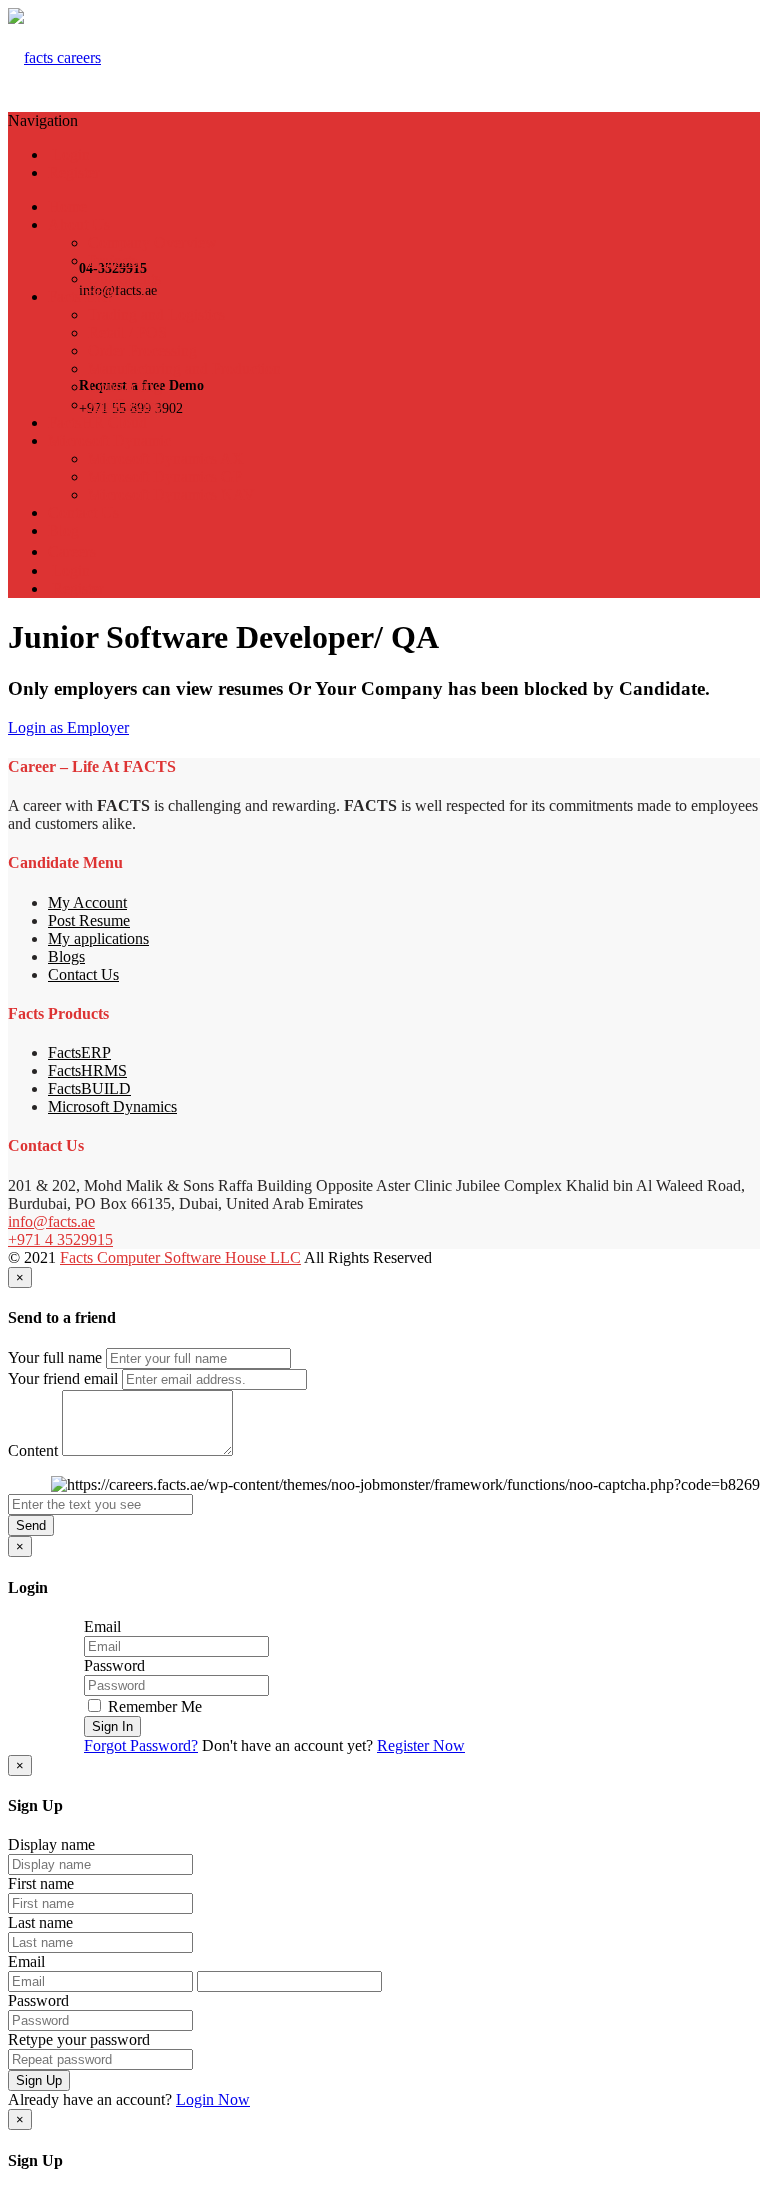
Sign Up (39, 2080)
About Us (79, 224)
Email (102, 1626)
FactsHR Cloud (97, 422)
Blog (63, 530)
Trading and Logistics (156, 314)
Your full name (55, 1357)
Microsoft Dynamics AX (166, 458)
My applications (98, 938)
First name (41, 1883)
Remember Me (153, 1706)
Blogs (66, 956)
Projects (113, 260)
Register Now (421, 1745)
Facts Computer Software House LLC (180, 1257)
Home (67, 206)
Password (114, 1665)
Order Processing (142, 350)
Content (33, 1450)
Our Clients (124, 278)
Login (69, 154)
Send (31, 1525)
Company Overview (152, 242)
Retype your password (79, 2039)
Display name (51, 1844)
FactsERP (79, 1052)
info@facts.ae (51, 1221)
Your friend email (63, 1378)
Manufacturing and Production (184, 368)
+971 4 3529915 (60, 1239)
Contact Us (83, 512)
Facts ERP (81, 296)
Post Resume (89, 920)
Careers (72, 551)
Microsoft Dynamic (109, 440)
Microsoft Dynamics (112, 1106)
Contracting (125, 386)
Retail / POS (127, 332)
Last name (40, 1922)
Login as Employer (68, 727)
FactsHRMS (87, 1070)
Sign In (112, 1726)
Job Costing (125, 404)
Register (74, 172)
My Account (87, 902)
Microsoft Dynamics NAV (171, 494)
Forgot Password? (141, 1745)
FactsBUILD (89, 1088)
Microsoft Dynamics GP (165, 476)
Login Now (213, 2099)
